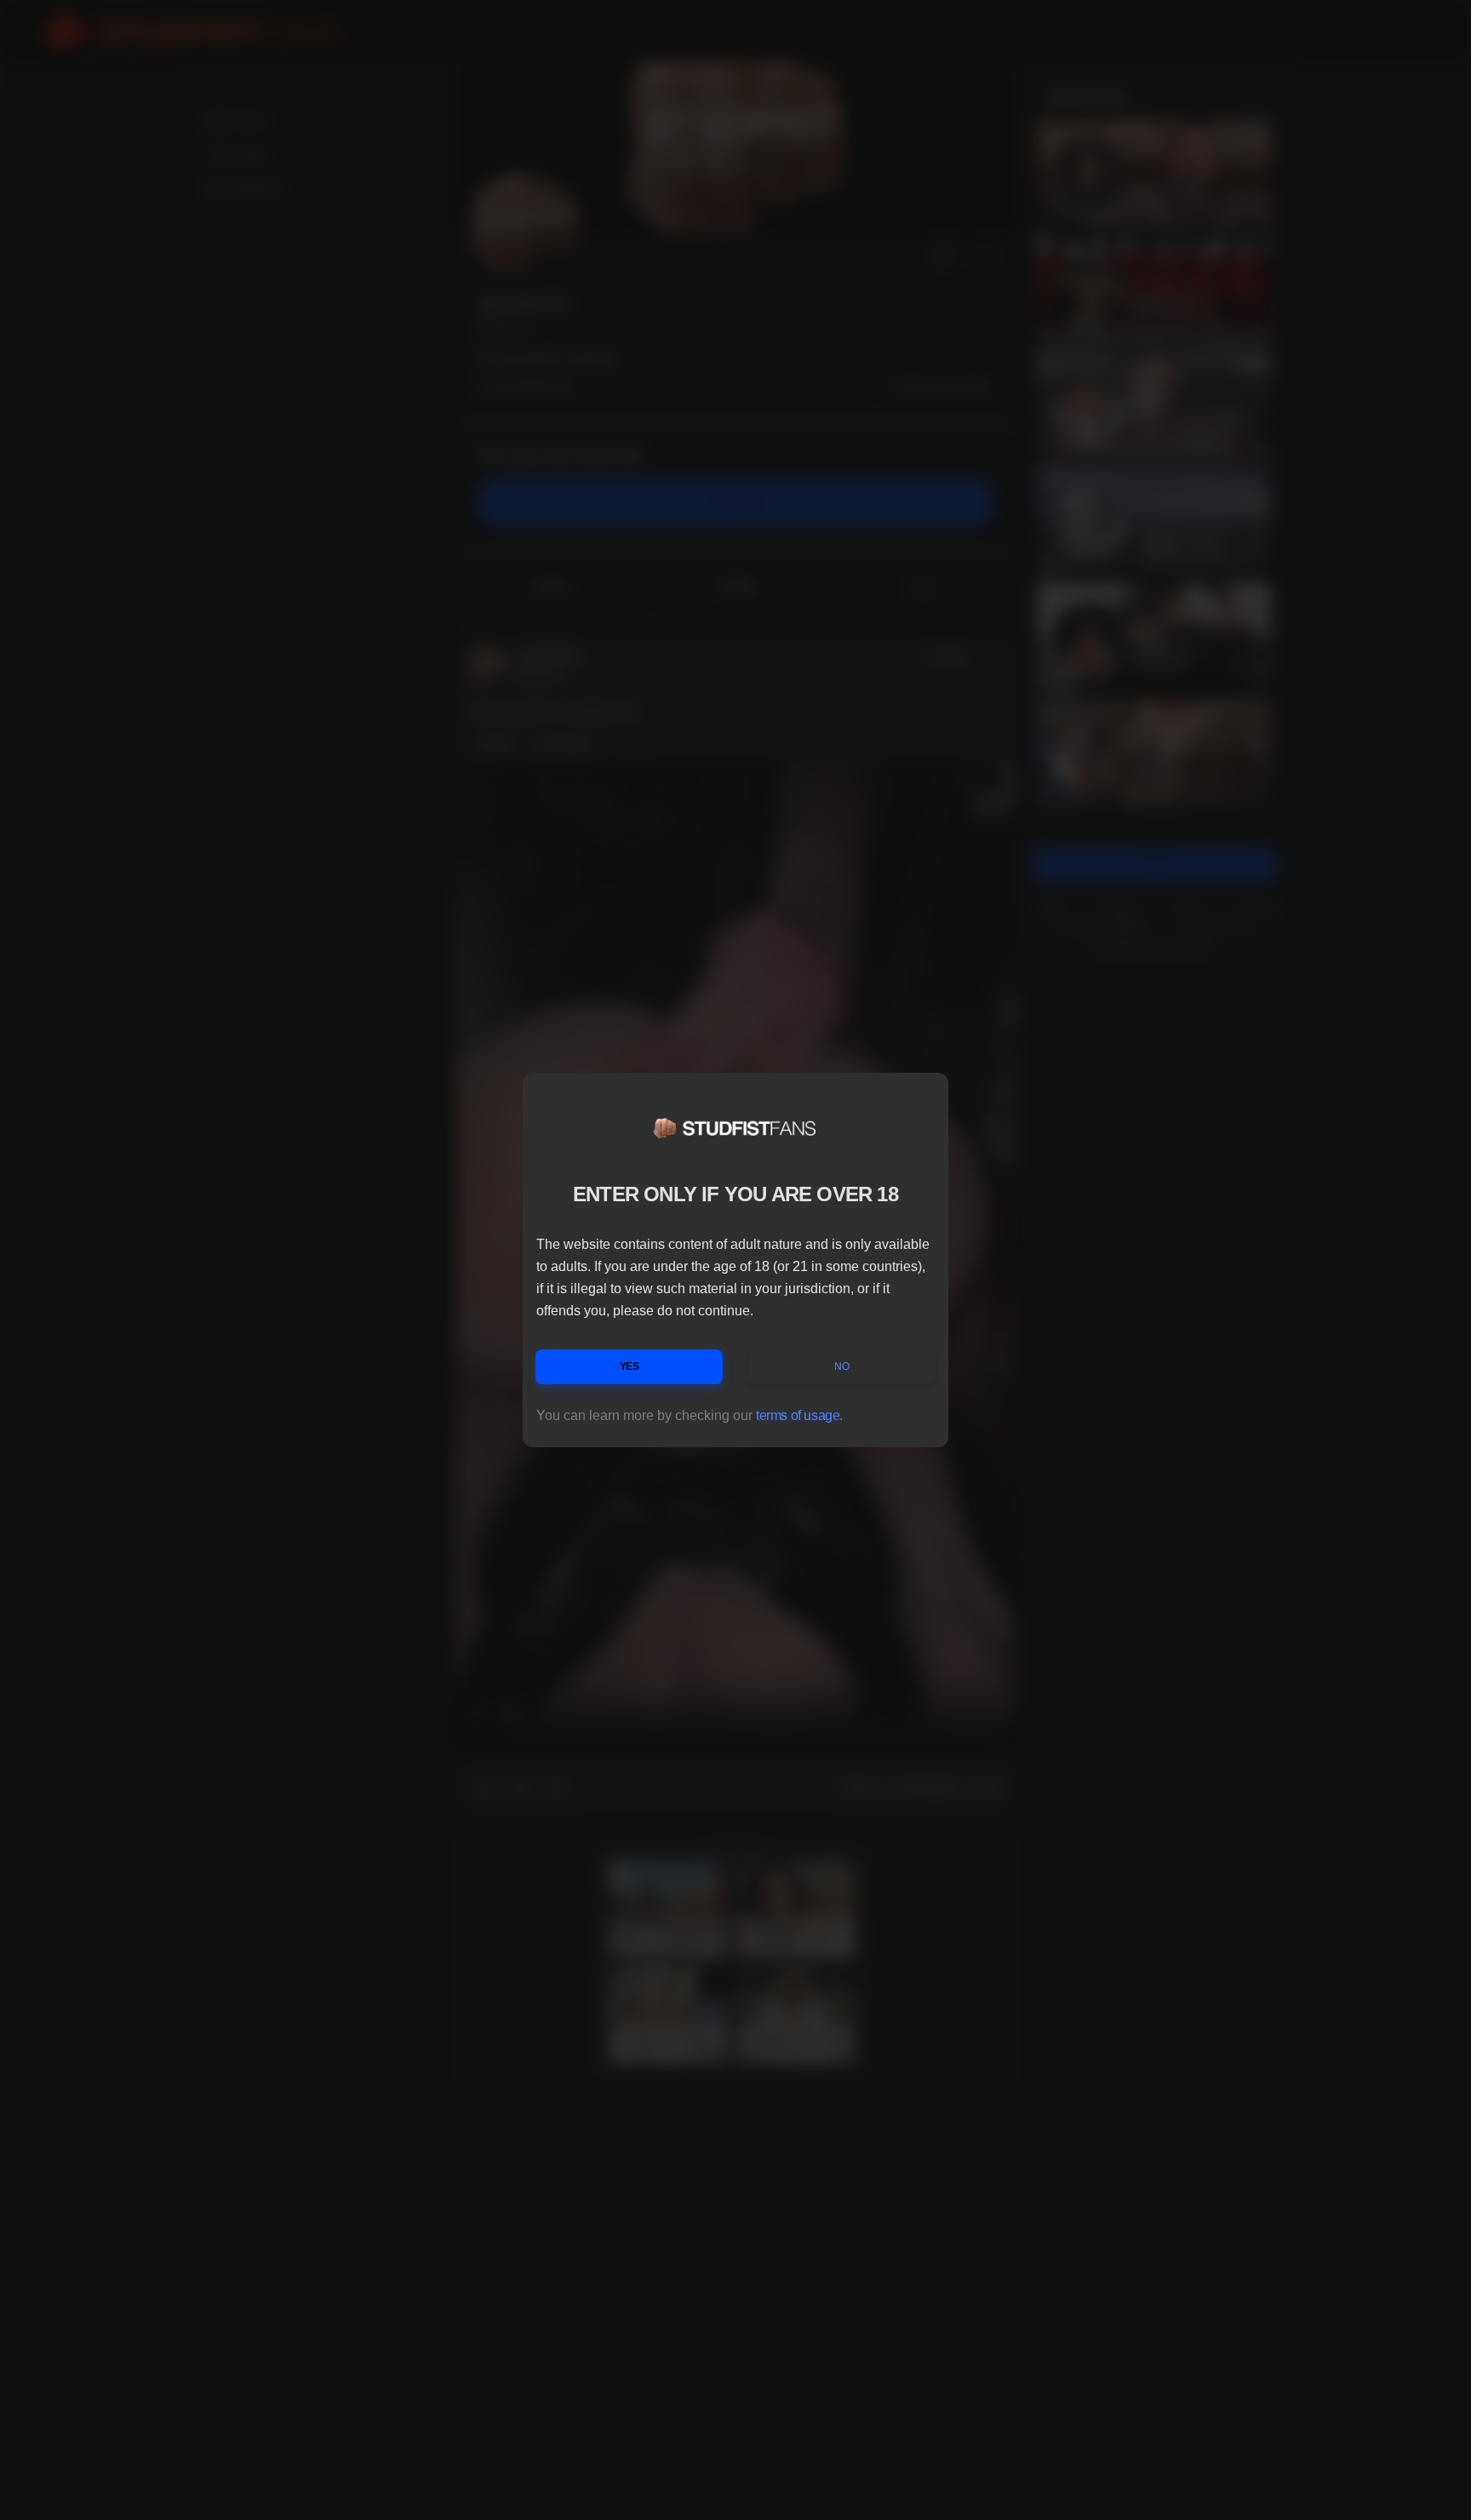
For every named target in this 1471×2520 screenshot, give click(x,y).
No (841, 1366)
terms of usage (798, 1415)
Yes (630, 1366)
